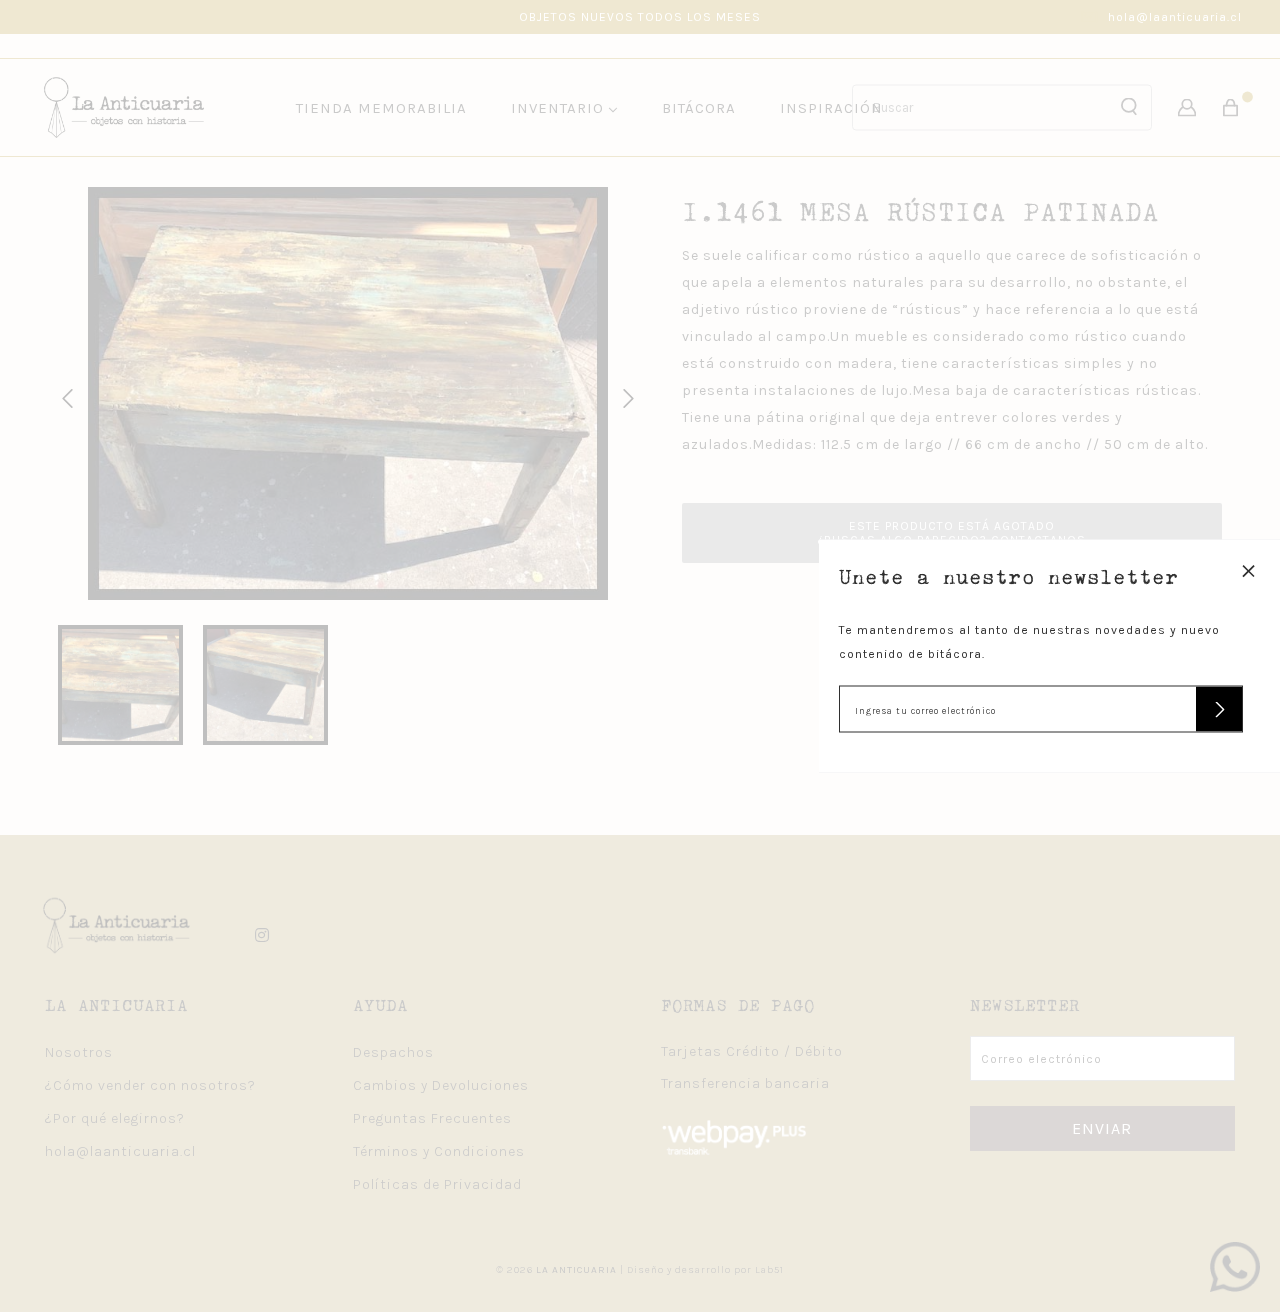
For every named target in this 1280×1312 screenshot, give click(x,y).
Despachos (393, 1052)
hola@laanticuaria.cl (1175, 17)
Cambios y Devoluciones (441, 1085)
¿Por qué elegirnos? (115, 1118)
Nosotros (79, 1052)
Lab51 (769, 1270)
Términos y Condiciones (439, 1151)
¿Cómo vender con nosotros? (150, 1085)
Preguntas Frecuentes (432, 1118)
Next (625, 396)
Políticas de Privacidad (437, 1184)
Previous (64, 396)
